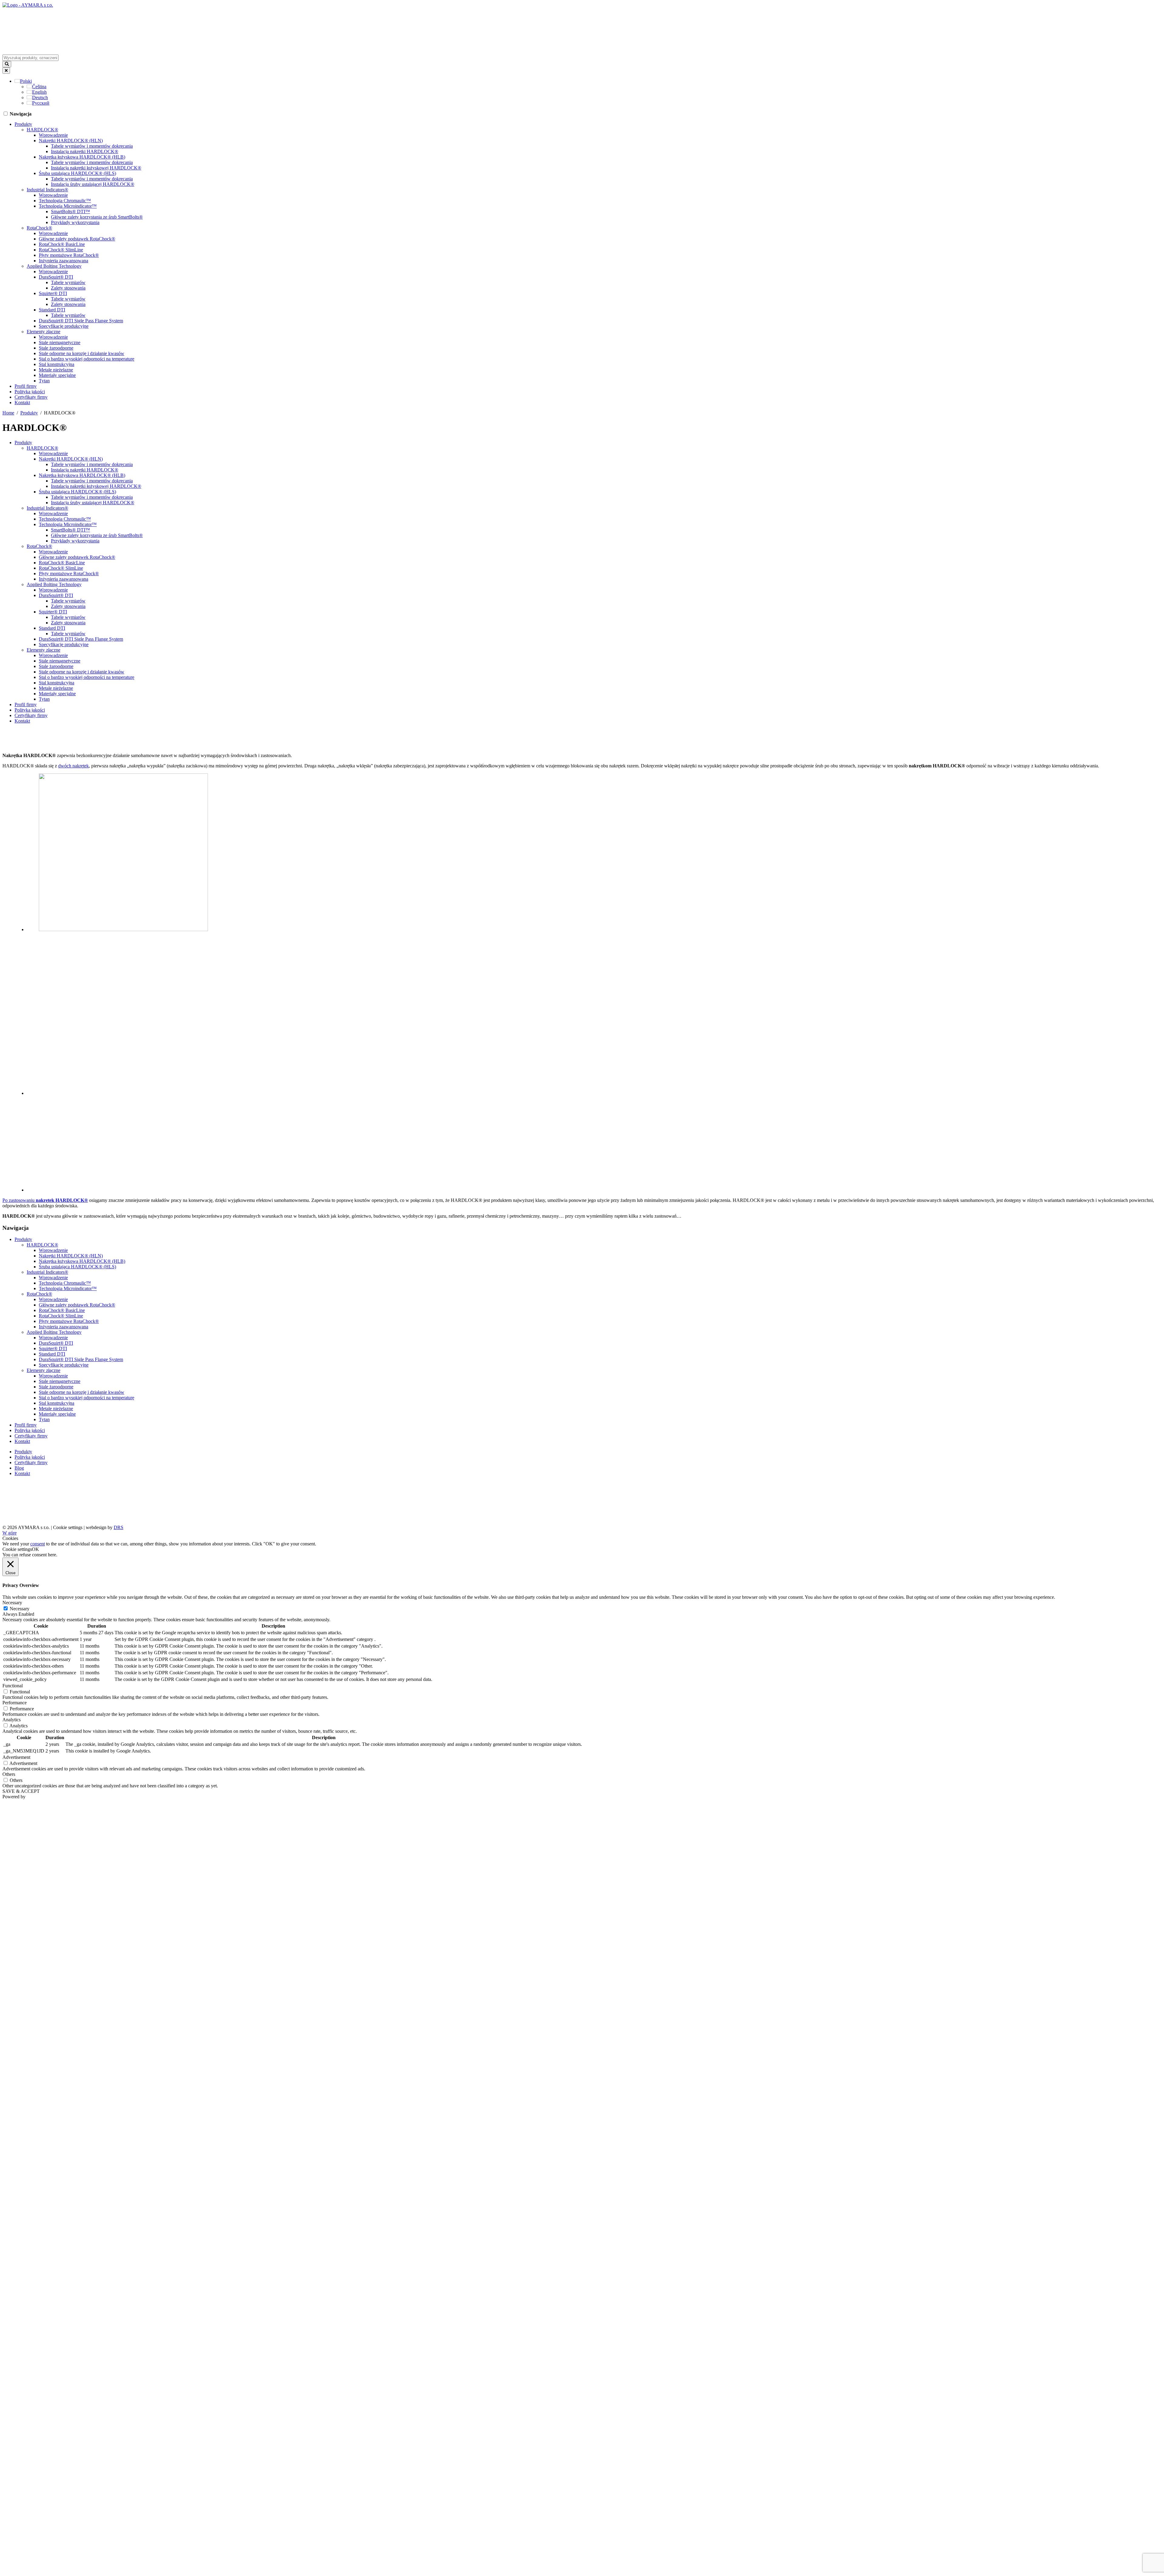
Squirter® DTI (53, 293)
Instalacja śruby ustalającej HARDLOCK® (93, 184)
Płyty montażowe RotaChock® (69, 255)
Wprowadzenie (53, 135)
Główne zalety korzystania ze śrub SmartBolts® (97, 217)
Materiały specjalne (57, 375)
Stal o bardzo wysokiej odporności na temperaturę (87, 359)
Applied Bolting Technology (54, 266)
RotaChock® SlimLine (61, 250)
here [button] (52, 1555)
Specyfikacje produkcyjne (64, 326)
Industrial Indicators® (47, 190)
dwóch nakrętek (74, 766)
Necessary (20, 1609)
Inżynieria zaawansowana (64, 261)
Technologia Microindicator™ (68, 206)
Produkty (23, 124)
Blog (19, 1468)
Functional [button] (13, 1686)
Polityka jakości (30, 392)
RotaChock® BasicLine (62, 244)
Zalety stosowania (68, 288)
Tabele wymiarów (68, 282)
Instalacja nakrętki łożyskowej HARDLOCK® (96, 168)
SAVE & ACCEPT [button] (21, 1791)
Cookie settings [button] (68, 1527)
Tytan (44, 381)
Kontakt (22, 402)
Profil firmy (26, 386)
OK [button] (35, 1549)
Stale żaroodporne (56, 348)
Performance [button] (15, 1703)
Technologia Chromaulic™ (65, 201)
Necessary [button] (12, 1603)
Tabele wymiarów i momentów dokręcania (92, 146)
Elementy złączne (43, 332)
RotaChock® (39, 228)
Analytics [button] (12, 1720)
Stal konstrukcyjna (57, 364)
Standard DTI (52, 310)
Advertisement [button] (16, 1757)
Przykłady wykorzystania (75, 222)
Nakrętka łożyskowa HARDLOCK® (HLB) (82, 157)
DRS (119, 1527)
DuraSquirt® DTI (56, 277)
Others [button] (9, 1774)
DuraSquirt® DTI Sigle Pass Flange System (81, 321)
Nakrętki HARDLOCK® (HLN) (71, 141)
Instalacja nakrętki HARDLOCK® (85, 151)
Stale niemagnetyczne (60, 342)
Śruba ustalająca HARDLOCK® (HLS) (77, 173)
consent (38, 1544)
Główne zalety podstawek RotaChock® (77, 239)
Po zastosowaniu (45, 1200)
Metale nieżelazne (56, 370)
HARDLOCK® (42, 130)
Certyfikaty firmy (31, 397)
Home (8, 413)
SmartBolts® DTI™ (70, 211)
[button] (23, 81)
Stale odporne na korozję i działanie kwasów (82, 353)
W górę (10, 1533)
